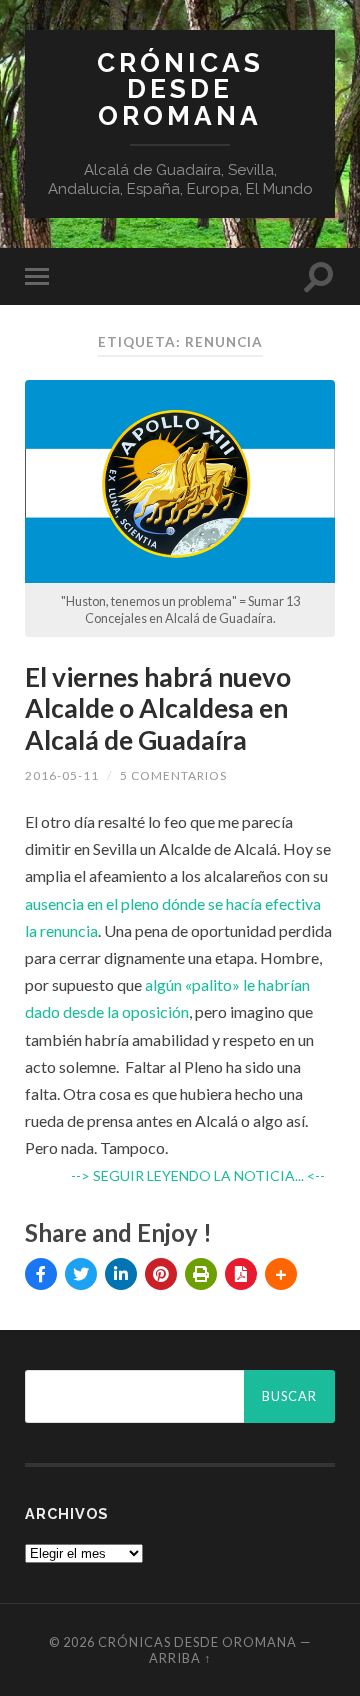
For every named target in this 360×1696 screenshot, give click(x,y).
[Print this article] (201, 1274)
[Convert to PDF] (241, 1274)
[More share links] (281, 1274)
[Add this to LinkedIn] (121, 1274)
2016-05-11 (62, 775)
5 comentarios (173, 775)
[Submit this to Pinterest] (161, 1274)
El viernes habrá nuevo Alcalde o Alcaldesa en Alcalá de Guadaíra (158, 708)
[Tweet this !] (81, 1274)
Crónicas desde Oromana (180, 89)
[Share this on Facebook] (41, 1274)
